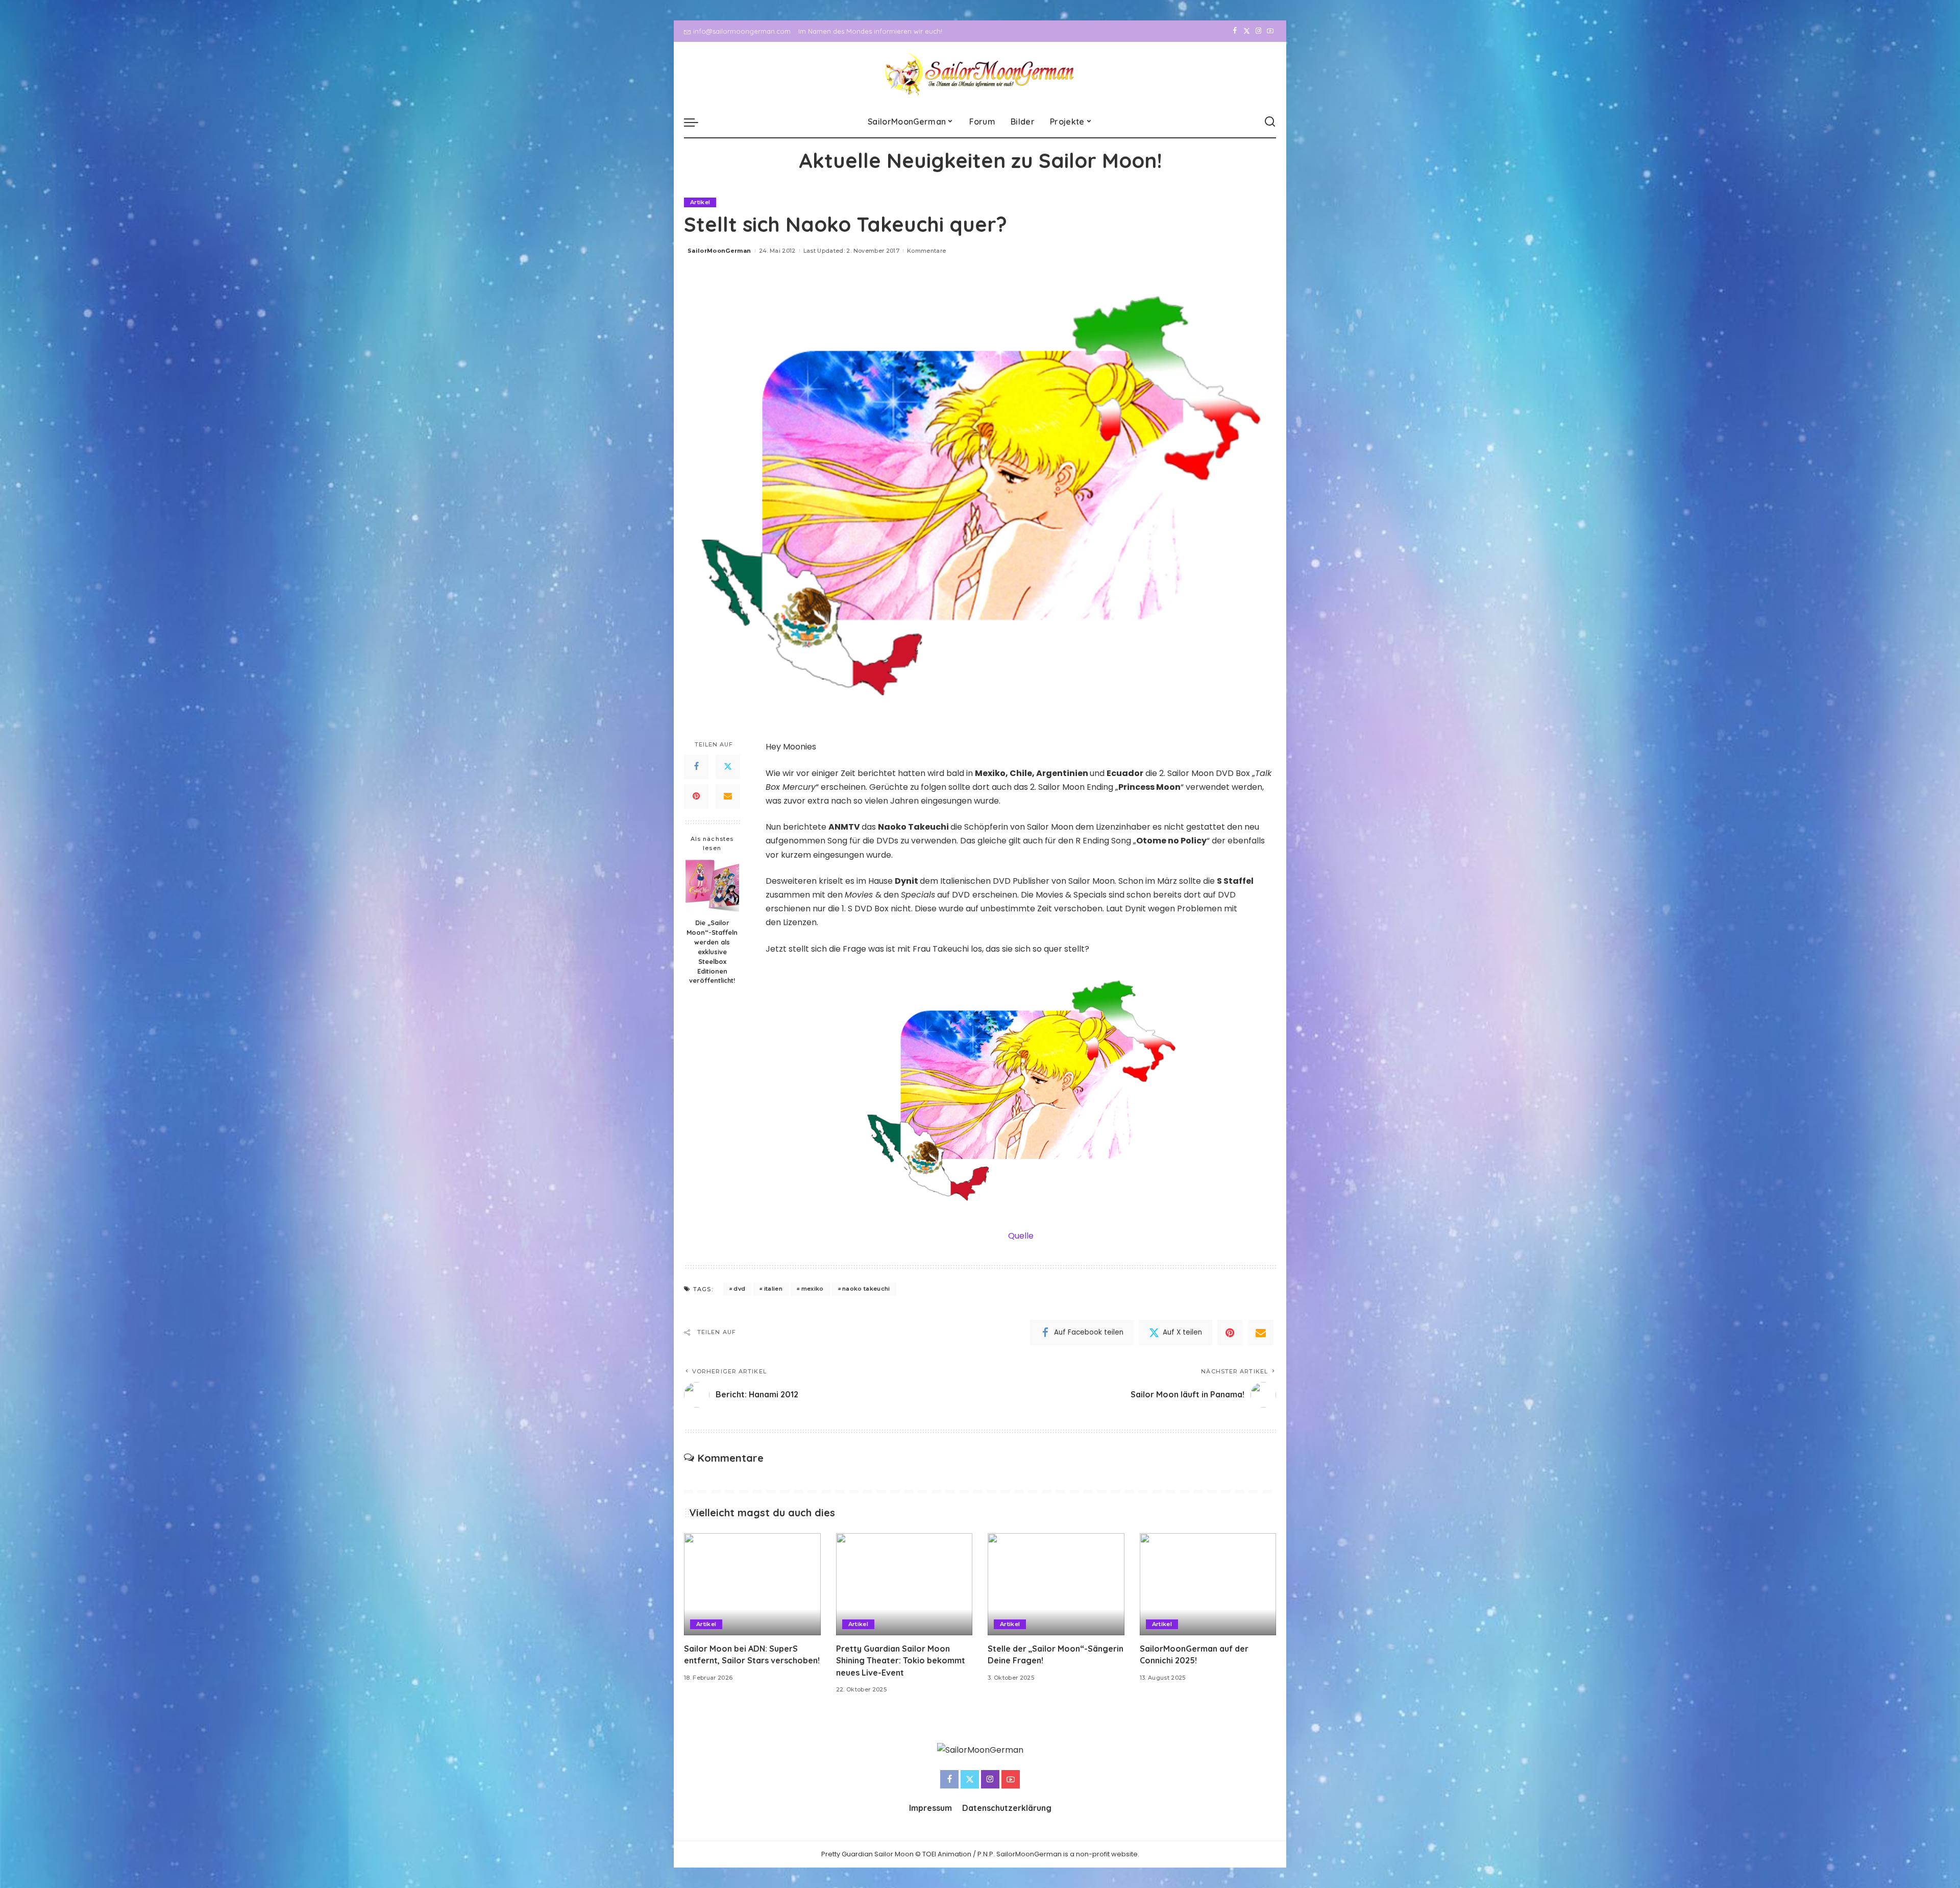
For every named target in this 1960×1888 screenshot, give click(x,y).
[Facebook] (1235, 31)
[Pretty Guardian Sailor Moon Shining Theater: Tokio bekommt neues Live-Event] (904, 1584)
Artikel (700, 202)
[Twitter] (1247, 31)
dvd (739, 1289)
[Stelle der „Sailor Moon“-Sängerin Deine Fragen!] (1056, 1584)
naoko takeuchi (866, 1289)
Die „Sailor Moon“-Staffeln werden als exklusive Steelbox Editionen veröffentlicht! (712, 952)
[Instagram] (1258, 31)
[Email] (728, 796)
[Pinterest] (696, 796)
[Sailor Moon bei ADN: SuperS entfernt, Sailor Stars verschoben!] (752, 1584)
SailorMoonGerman (719, 251)
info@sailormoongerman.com (742, 31)
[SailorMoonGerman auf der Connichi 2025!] (1208, 1584)
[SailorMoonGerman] (980, 74)
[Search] (1270, 122)
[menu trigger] (696, 122)
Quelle (1021, 1236)
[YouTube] (1270, 31)
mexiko (813, 1289)
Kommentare (926, 251)
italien (773, 1289)
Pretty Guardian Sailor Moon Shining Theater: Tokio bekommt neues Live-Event (901, 1660)
